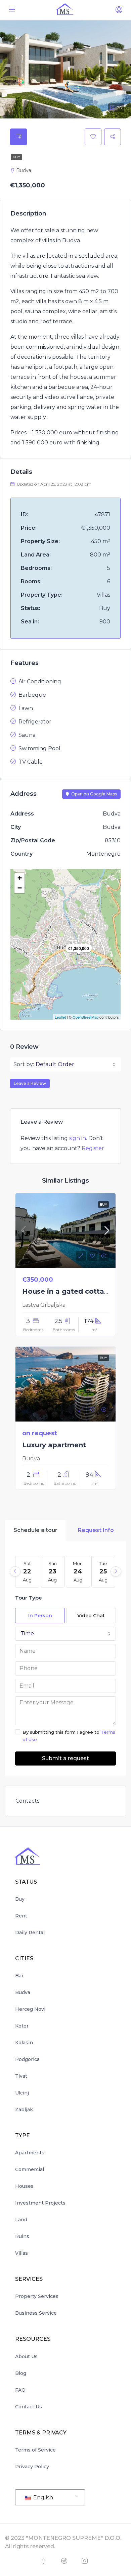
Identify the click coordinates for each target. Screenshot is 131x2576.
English (42, 2498)
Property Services (37, 2296)
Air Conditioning (40, 681)
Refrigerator (35, 722)
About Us (26, 2356)
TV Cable (31, 762)
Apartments (30, 2153)
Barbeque (32, 695)
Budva (23, 1992)
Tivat (21, 2076)
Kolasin (24, 2043)
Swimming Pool (39, 748)
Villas (21, 2253)
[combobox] (76, 1064)
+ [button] (20, 878)
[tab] (18, 137)
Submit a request (65, 1758)
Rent (21, 1916)
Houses (24, 2186)
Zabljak (24, 2110)
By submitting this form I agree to (69, 1736)
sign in (78, 1138)
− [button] (20, 888)
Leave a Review (30, 1083)
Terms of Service (35, 2450)
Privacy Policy (32, 2467)
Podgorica (27, 2059)
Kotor (22, 2026)
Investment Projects (40, 2203)
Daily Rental (30, 1933)
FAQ (20, 2390)
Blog (21, 2373)
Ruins (22, 2236)
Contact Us (29, 2407)
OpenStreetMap (85, 1017)
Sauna (27, 735)
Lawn (26, 708)
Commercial (30, 2169)
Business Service (36, 2313)
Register (93, 1148)
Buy (16, 157)
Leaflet (60, 1017)
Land (21, 2220)
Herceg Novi (30, 2009)
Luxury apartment (54, 1445)
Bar (19, 1976)
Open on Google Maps (94, 794)
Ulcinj (22, 2093)
